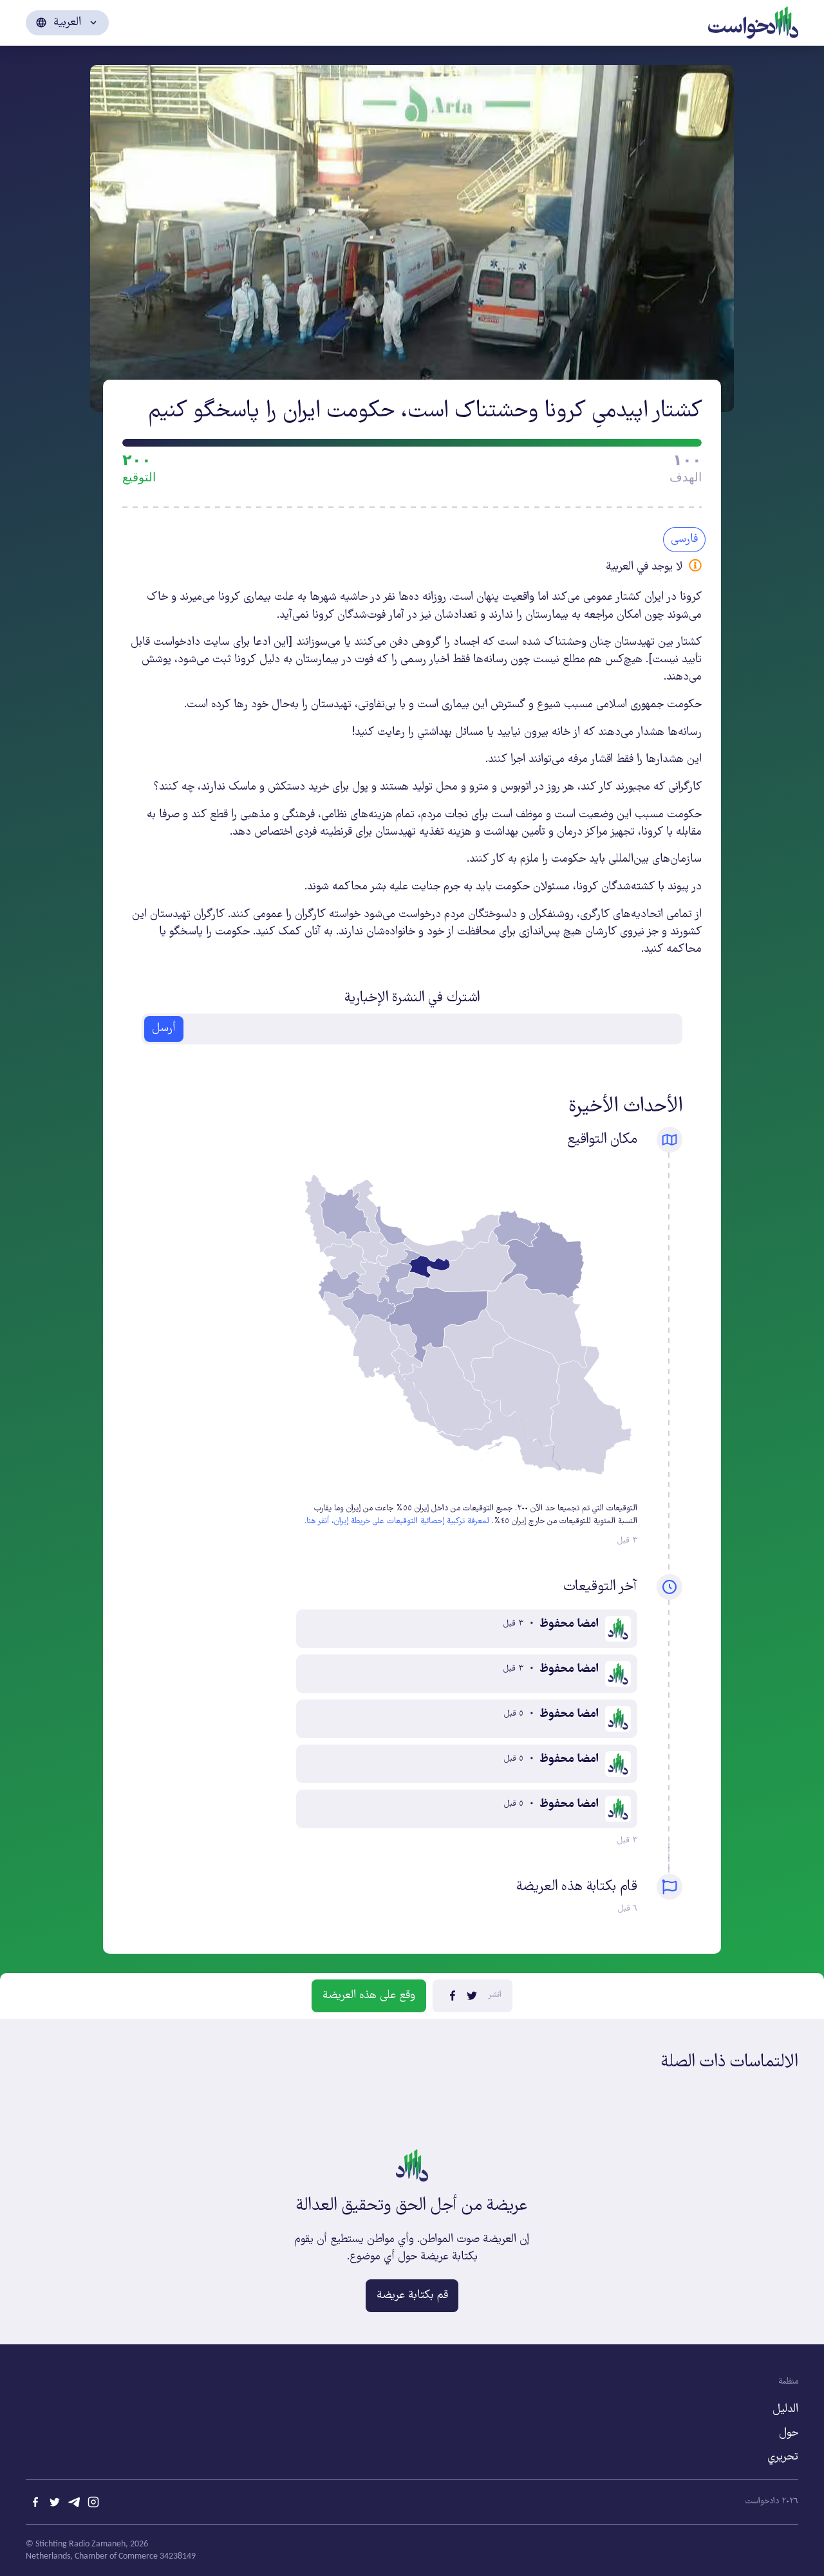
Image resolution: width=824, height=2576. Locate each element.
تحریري (783, 2457)
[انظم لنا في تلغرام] (74, 2502)
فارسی (684, 539)
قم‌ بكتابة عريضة (412, 2295)
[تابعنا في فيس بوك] (35, 2502)
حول (789, 2433)
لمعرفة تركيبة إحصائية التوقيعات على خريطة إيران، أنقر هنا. (397, 1522)
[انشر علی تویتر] (472, 1996)
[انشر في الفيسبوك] (453, 1996)
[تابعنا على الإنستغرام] (93, 2502)
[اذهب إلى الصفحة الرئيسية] (753, 21)
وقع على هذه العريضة (369, 1996)
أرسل (164, 1028)
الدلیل (785, 2409)
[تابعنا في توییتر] (55, 2502)
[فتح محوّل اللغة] (67, 23)
